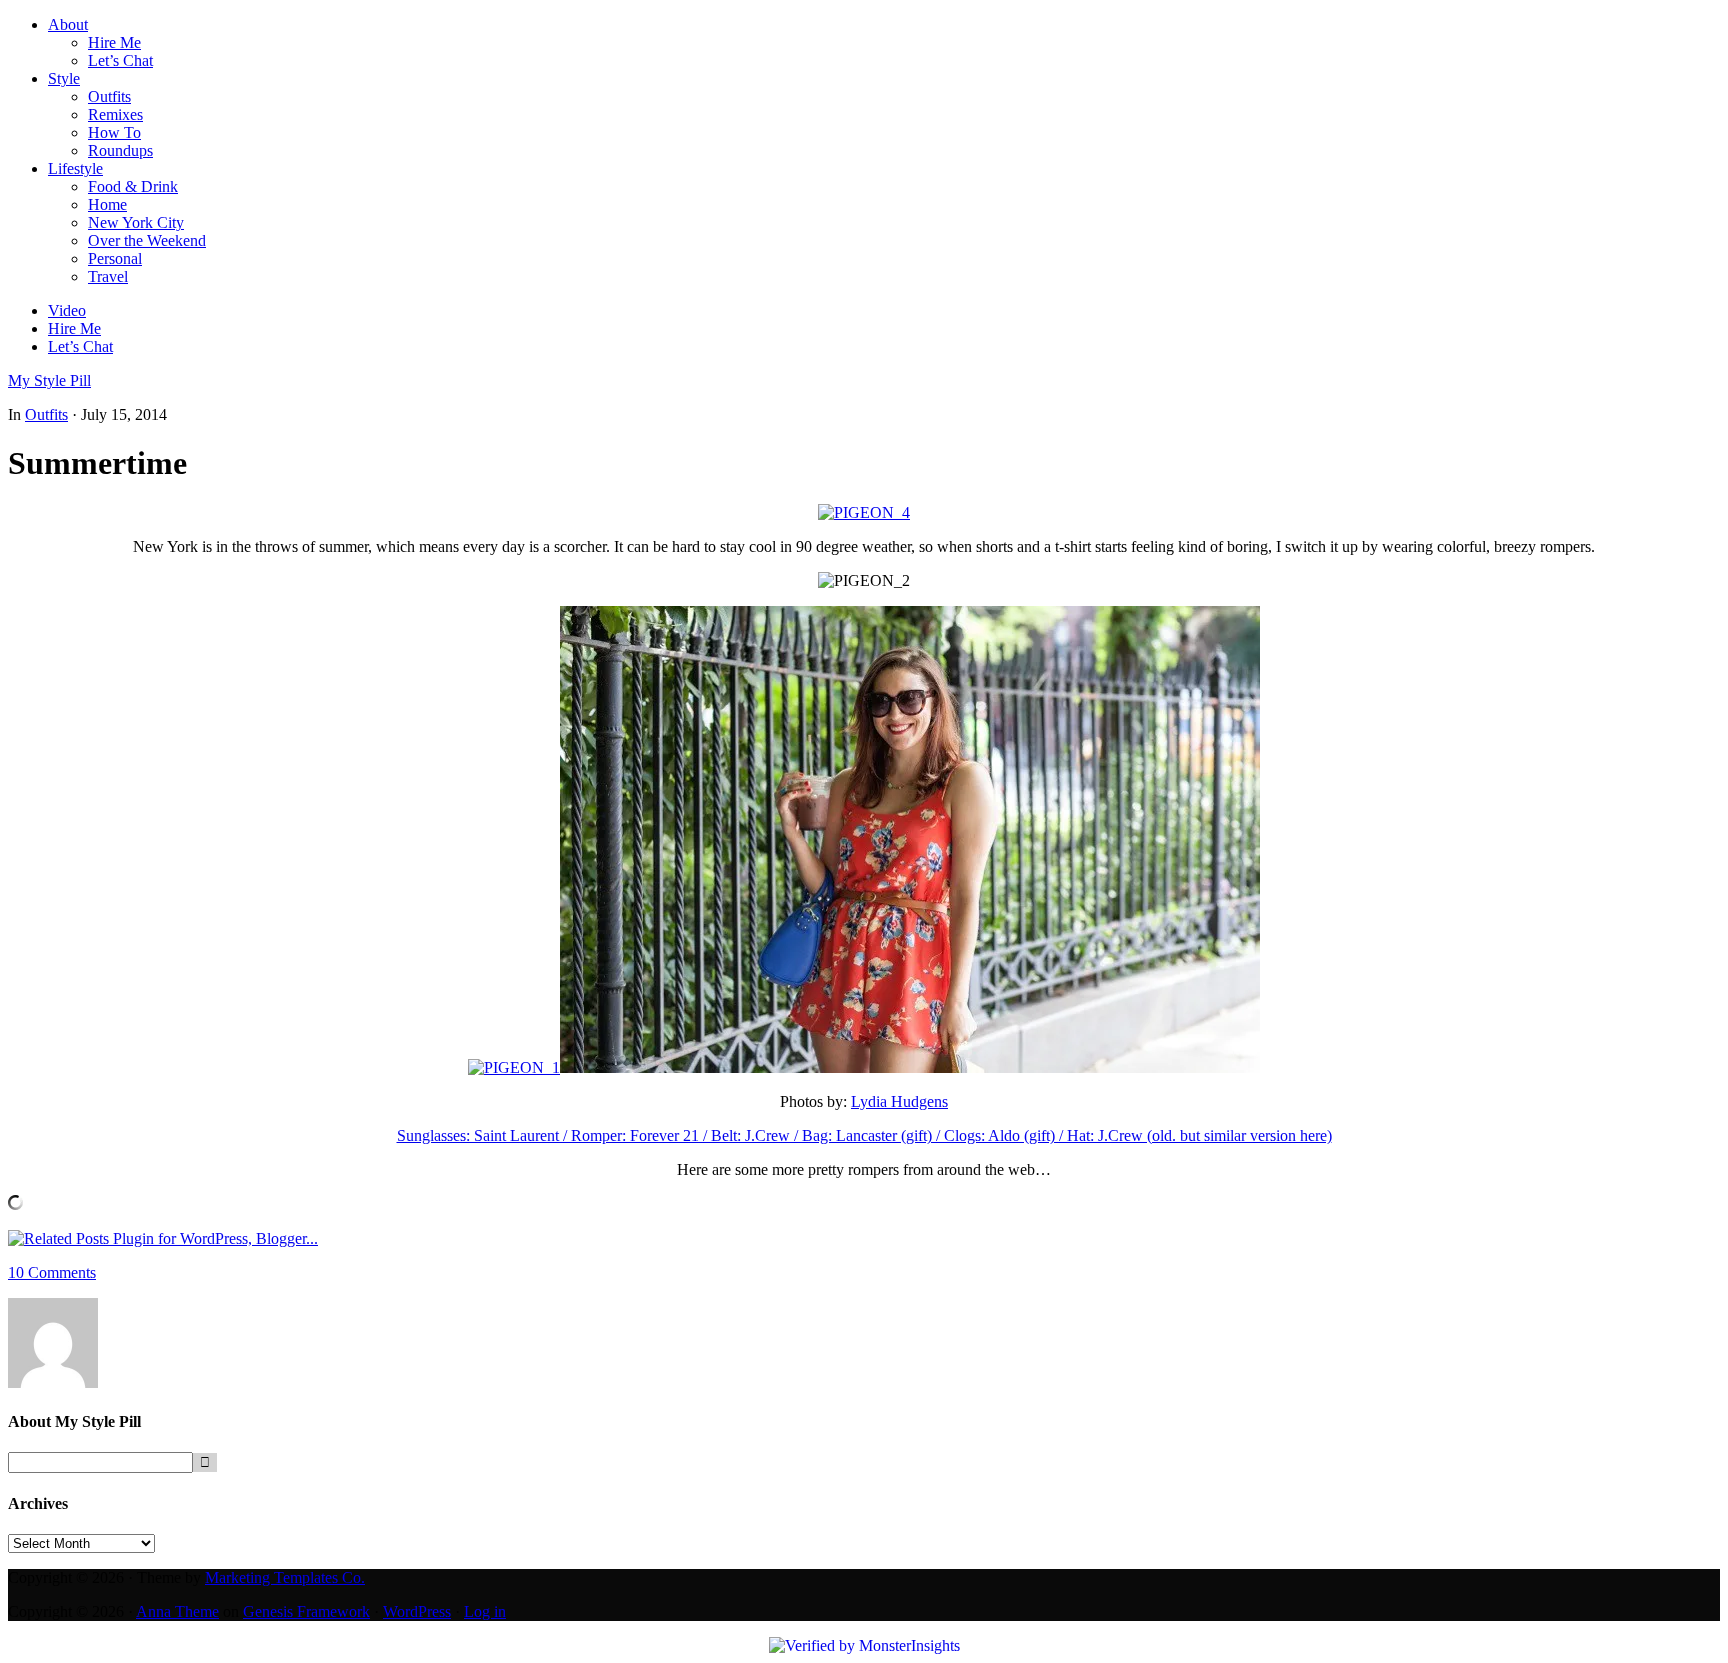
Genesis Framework (306, 1611)
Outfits (46, 414)
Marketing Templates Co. (285, 1577)
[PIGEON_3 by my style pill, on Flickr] (864, 512)
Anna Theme (177, 1611)
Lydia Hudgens (899, 1101)
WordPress (417, 1611)
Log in (485, 1611)
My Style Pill (49, 380)
